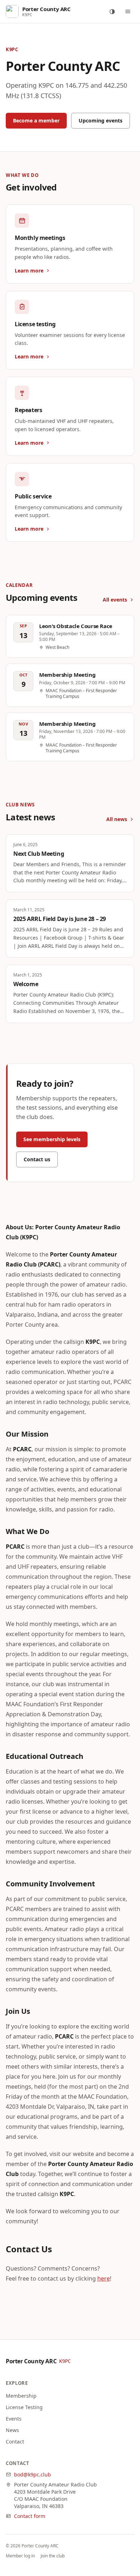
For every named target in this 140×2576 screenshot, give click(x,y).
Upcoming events (101, 120)
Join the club (53, 2556)
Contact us (37, 1159)
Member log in (20, 2556)
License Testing (24, 2407)
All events (115, 600)
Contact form (30, 2516)
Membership (21, 2396)
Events (14, 2419)
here (104, 2278)
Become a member (36, 120)
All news (117, 819)
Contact (15, 2442)
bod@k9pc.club (32, 2474)
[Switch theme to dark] (112, 11)
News (12, 2430)
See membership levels (52, 1139)
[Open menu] (128, 11)
